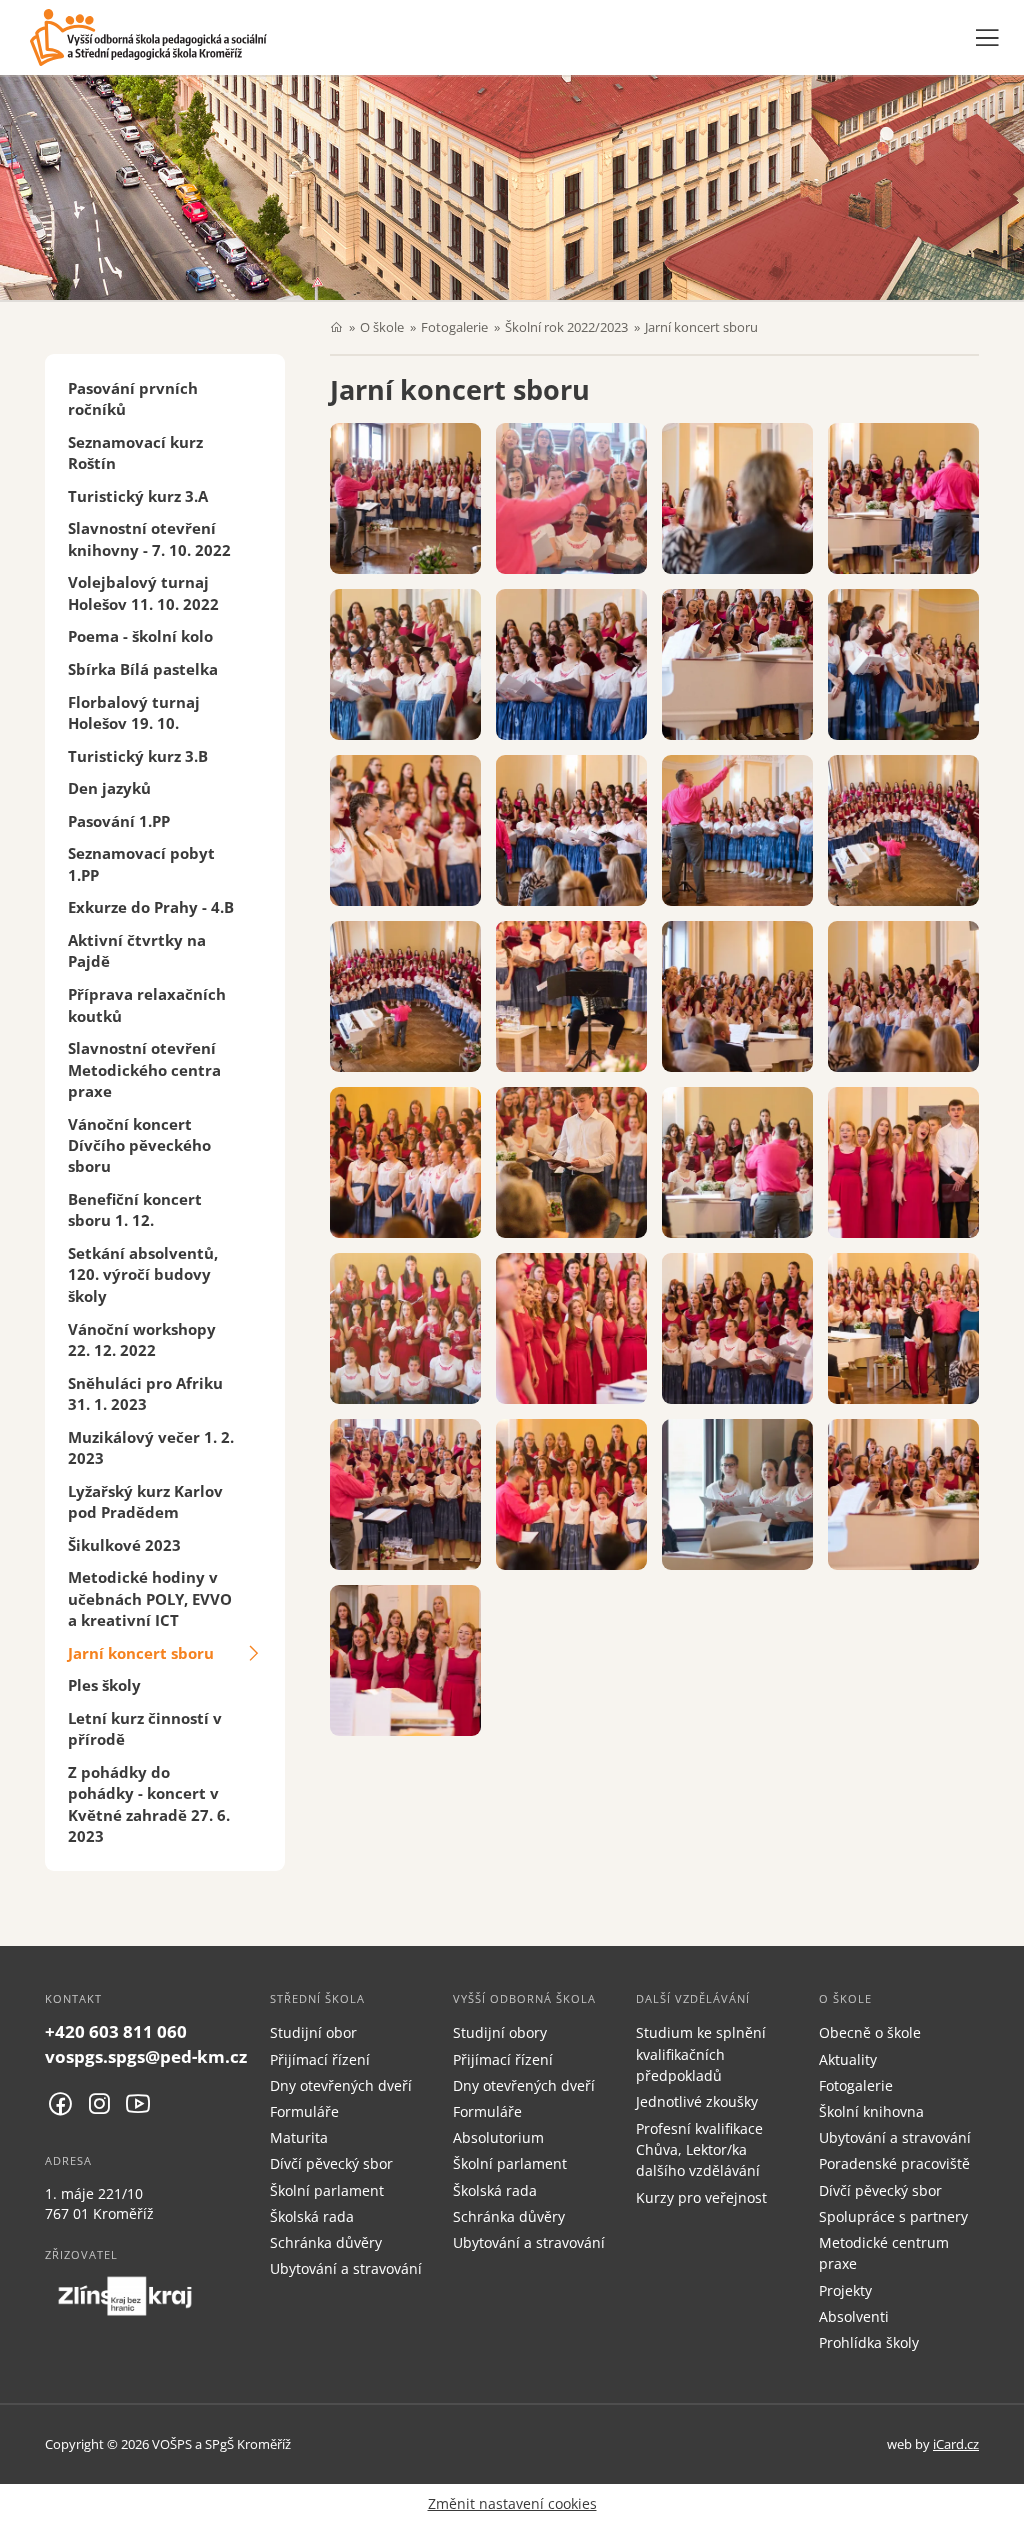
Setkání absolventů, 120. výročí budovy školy (143, 1274)
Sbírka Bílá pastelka (143, 669)
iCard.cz (956, 2444)
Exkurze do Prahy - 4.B (151, 907)
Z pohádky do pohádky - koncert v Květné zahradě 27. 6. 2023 (149, 1804)
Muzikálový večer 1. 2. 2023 (151, 1447)
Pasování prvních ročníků (133, 398)
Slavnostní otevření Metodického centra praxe (144, 1069)
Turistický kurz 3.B (138, 756)
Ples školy (104, 1685)
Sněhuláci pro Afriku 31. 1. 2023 (145, 1393)
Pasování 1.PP (119, 821)
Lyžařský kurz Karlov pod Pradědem (145, 1501)
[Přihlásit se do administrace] (1004, 2504)
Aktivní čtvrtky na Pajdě (137, 950)
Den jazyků (109, 788)
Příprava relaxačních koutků (147, 1004)
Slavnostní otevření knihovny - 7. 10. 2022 (149, 538)
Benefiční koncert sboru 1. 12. (135, 1209)
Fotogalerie (454, 327)
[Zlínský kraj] (125, 2296)
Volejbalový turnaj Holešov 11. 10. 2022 (143, 592)
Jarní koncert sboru (141, 1653)
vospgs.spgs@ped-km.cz (146, 2056)
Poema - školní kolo (140, 636)
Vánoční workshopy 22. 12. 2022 (142, 1339)
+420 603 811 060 (116, 2031)
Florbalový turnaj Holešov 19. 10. (134, 712)
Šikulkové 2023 (124, 1545)
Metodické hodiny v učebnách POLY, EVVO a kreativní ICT (150, 1598)
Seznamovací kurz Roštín (135, 452)
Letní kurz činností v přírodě (145, 1728)
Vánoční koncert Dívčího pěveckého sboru (139, 1145)
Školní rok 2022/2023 (566, 327)
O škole (382, 327)
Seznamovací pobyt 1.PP (141, 863)
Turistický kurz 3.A (138, 496)
